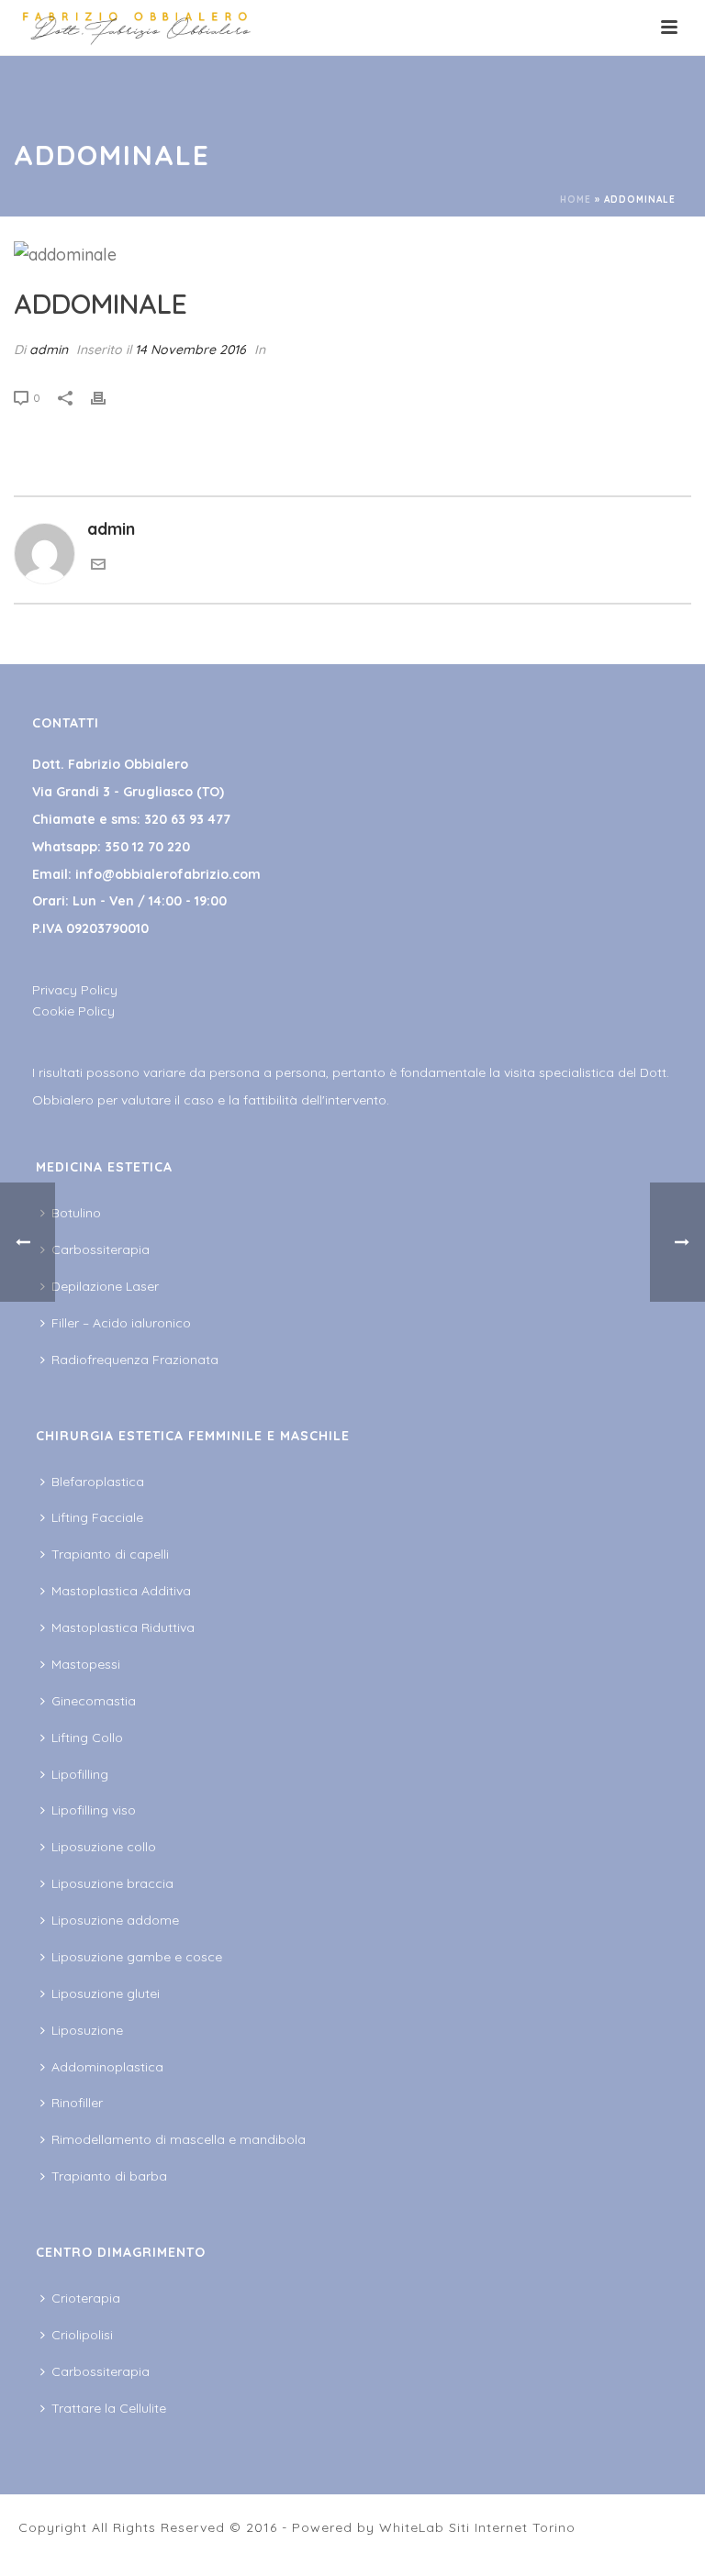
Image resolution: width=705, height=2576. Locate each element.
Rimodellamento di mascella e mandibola (179, 2139)
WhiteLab (412, 2527)
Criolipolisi (82, 2335)
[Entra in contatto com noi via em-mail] (98, 566)
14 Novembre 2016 (190, 350)
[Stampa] (107, 396)
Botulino (76, 1213)
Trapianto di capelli (110, 1554)
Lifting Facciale (97, 1517)
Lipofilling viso (94, 1810)
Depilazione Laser (105, 1286)
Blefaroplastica (98, 1482)
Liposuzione (87, 2030)
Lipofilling (80, 1774)
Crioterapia (86, 2298)
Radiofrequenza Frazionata (135, 1360)
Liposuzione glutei (106, 1993)
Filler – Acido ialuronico (121, 1323)
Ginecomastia (94, 1701)
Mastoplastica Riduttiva (123, 1627)
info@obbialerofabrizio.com (168, 874)
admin (49, 350)
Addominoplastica (107, 2067)
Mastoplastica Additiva (121, 1591)
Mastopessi (86, 1664)
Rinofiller (77, 2103)
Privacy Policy (75, 990)
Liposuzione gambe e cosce (137, 1957)
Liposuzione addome (115, 1920)
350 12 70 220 (147, 847)
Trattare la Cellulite (109, 2408)
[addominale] (352, 254)
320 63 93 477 (187, 819)
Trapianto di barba (109, 2176)
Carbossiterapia (101, 1249)
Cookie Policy (73, 1011)
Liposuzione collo (104, 1847)
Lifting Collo (87, 1738)
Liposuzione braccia (112, 1883)
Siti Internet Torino (512, 2527)
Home (576, 200)
